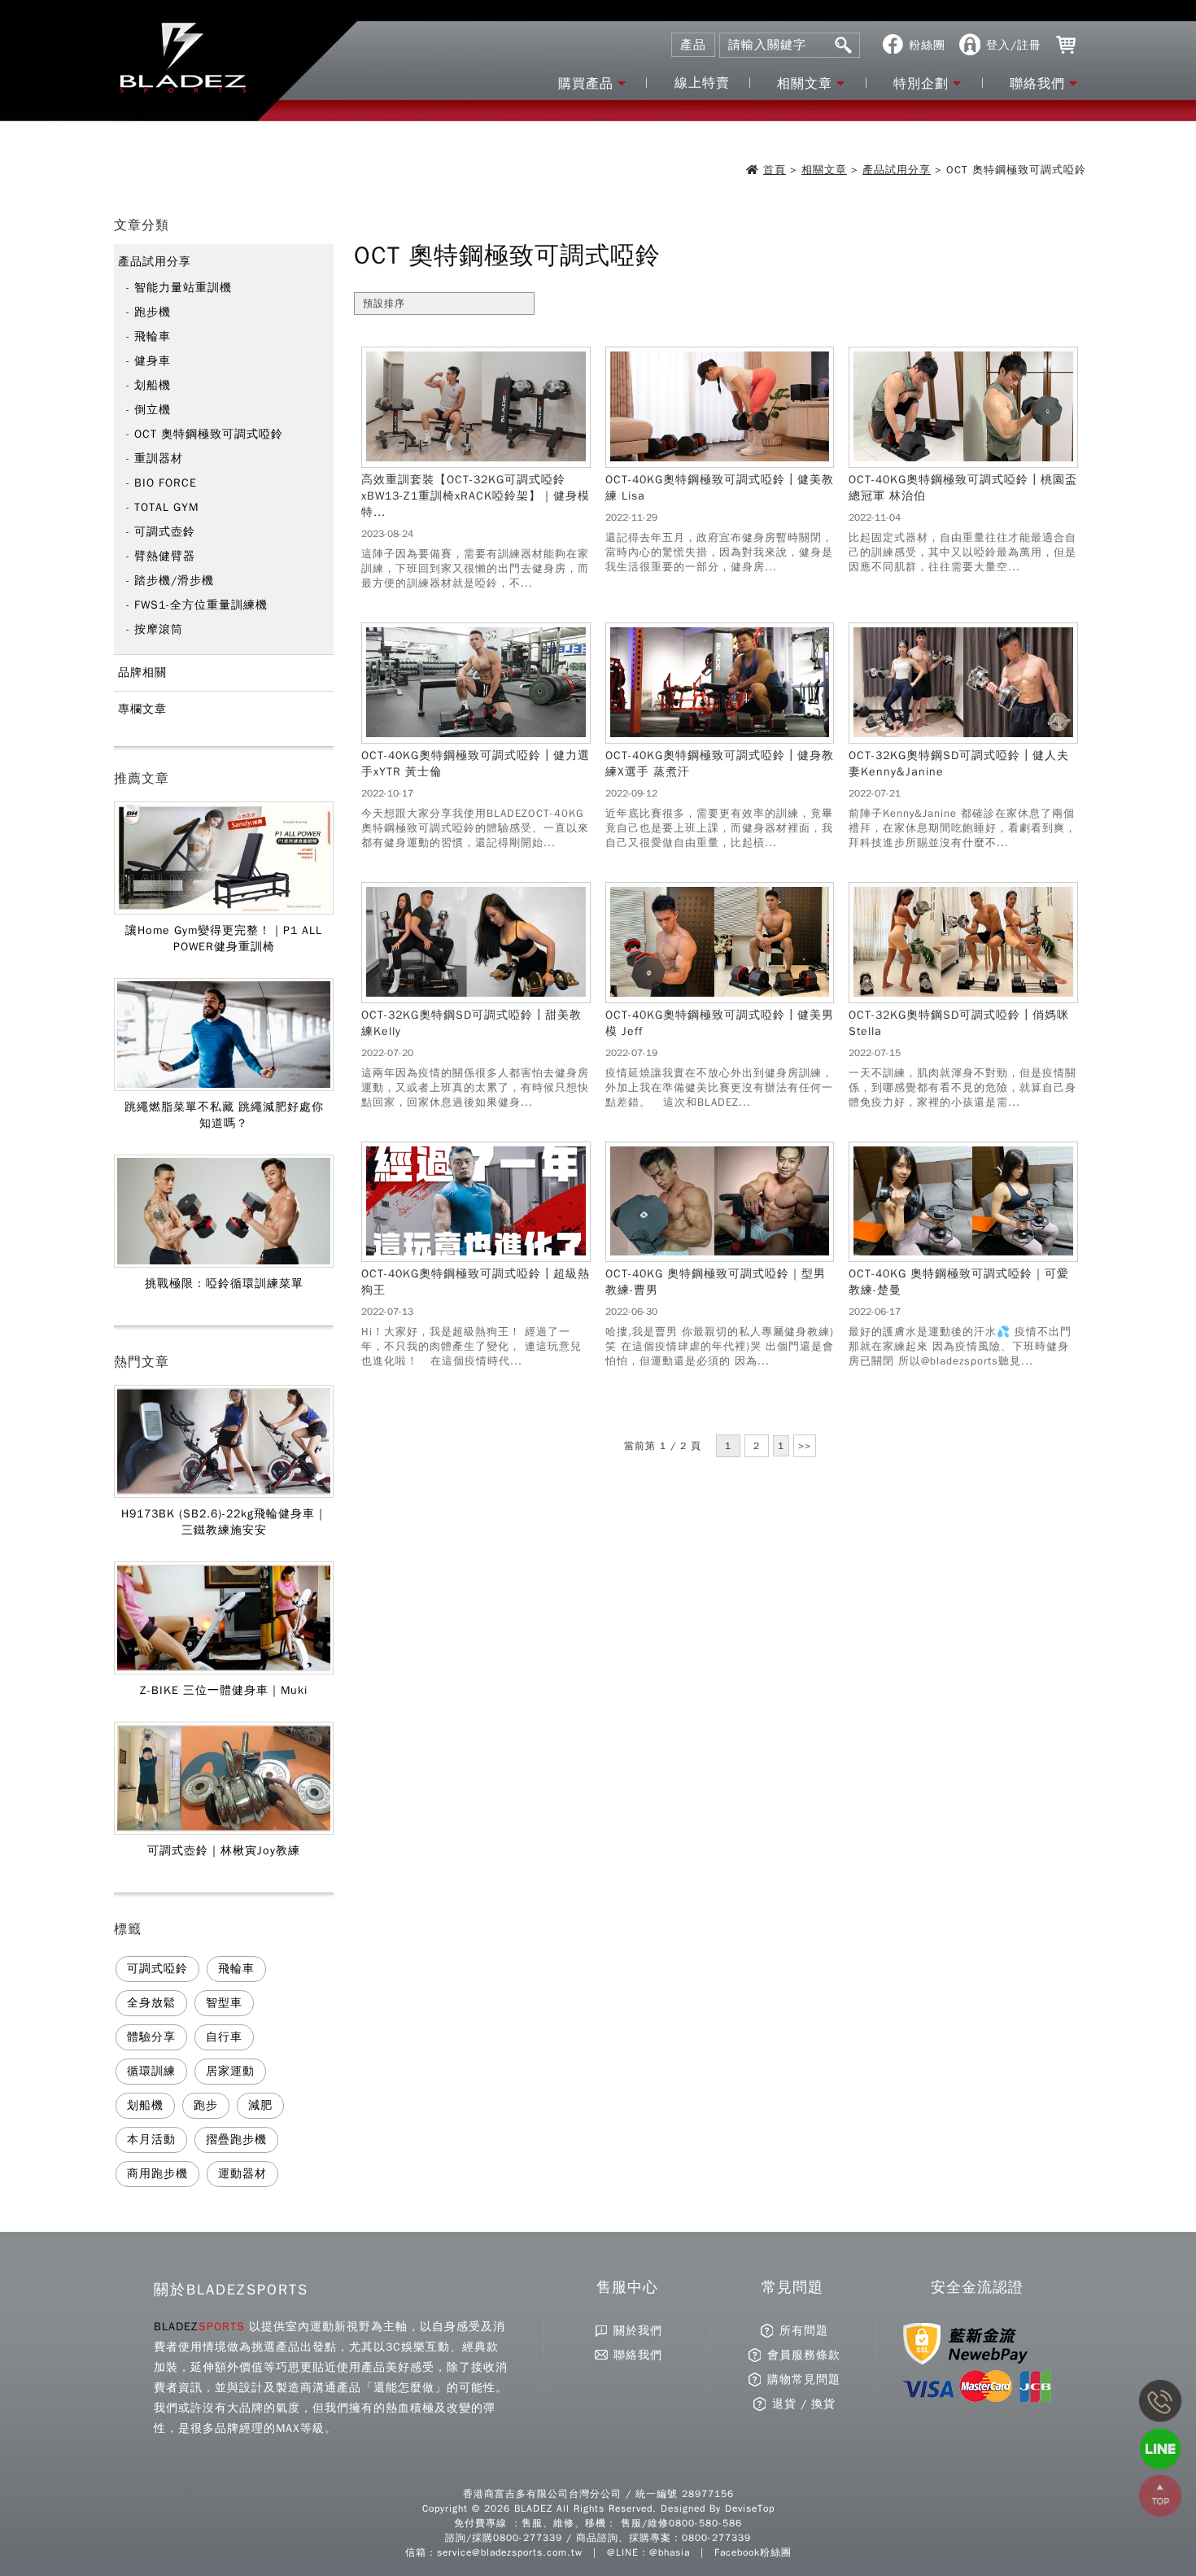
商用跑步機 (157, 2174)
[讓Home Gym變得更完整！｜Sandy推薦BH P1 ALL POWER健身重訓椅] (224, 911)
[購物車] (1066, 45)
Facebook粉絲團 (753, 2552)
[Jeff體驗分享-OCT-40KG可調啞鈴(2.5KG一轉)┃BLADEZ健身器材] (720, 998)
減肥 (260, 2105)
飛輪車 (153, 336)
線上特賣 (702, 83)
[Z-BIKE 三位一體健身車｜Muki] (224, 1671)
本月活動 (151, 2139)
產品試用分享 (897, 170)
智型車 (224, 2003)
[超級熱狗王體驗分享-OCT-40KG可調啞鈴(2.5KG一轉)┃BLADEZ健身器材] (476, 1256)
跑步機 (153, 312)
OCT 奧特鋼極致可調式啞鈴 (209, 434)
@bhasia (670, 2552)
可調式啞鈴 (157, 1969)
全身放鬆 (151, 2003)
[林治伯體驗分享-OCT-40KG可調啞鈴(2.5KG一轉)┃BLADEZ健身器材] (963, 462)
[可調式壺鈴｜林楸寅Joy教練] (224, 1832)
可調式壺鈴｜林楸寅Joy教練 (224, 1851)
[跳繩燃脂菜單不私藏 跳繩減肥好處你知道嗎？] (224, 1088)
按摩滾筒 (159, 629)
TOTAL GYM (166, 507)
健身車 (153, 361)
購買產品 (586, 84)
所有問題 (804, 2331)
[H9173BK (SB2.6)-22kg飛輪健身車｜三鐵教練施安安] (224, 1495)
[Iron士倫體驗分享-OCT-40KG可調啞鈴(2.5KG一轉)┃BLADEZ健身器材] (476, 738)
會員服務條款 (804, 2355)
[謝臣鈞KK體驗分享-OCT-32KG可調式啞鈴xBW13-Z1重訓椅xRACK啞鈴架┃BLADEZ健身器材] (476, 462)
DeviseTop (750, 2508)
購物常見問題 (804, 2380)
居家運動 (230, 2071)
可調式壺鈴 (165, 532)
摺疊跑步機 (236, 2139)
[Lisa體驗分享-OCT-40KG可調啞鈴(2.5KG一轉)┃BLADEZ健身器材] (720, 462)
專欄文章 (142, 709)
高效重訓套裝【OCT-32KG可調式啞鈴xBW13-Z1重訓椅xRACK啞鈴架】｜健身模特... (476, 496)
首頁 (775, 170)
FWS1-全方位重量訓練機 (201, 605)
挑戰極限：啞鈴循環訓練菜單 (224, 1284)
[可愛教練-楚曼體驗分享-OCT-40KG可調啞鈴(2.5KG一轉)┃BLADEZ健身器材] (963, 1256)
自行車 (224, 2037)
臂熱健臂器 (165, 556)
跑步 (206, 2105)
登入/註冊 (1014, 45)
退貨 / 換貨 (804, 2404)
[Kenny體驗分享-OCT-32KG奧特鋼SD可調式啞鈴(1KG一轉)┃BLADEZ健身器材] (963, 738)
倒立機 (153, 410)
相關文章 (805, 84)
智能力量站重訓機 (183, 288)
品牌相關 (142, 672)
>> (805, 1446)
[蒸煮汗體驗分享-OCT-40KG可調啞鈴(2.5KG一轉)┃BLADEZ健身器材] (720, 738)
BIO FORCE (166, 483)
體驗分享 (151, 2037)
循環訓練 (151, 2071)
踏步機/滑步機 (174, 581)
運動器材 (242, 2174)
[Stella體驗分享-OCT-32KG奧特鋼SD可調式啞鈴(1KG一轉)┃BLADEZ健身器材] (963, 998)
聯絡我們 (1037, 84)
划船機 (153, 385)
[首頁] (182, 61)
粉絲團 (927, 45)
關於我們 (638, 2331)
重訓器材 (159, 458)
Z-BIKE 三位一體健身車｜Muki (224, 1690)
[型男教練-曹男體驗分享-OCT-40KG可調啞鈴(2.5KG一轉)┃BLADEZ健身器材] (720, 1256)
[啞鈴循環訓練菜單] (224, 1264)
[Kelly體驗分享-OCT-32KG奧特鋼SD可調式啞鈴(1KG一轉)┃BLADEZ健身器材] (476, 998)
